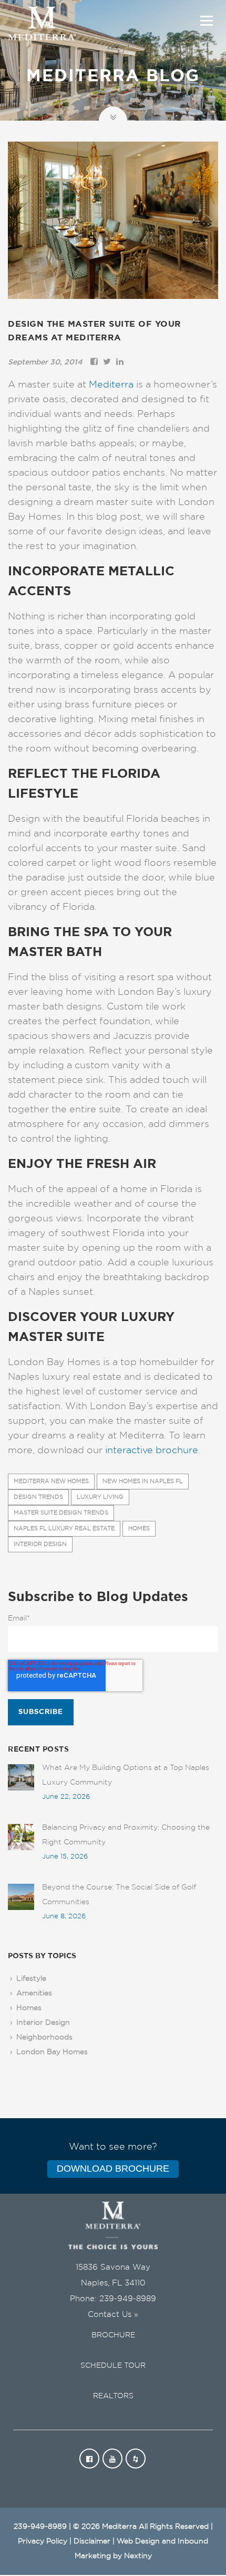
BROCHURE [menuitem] (113, 2335)
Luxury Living (100, 1497)
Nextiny (138, 2556)
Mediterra (111, 385)
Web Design (138, 2541)
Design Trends (38, 1497)
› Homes (25, 2008)
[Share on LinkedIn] (120, 362)
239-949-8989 (128, 2299)
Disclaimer (92, 2541)
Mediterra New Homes (51, 1481)
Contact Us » (113, 2315)
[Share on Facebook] (94, 362)
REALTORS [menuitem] (113, 2396)
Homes (139, 1528)
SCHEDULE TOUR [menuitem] (113, 2366)
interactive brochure (152, 1451)
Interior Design (40, 1544)
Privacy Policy (43, 2541)
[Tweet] (107, 362)
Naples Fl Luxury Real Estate (64, 1528)
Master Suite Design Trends (61, 1513)
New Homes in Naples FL (143, 1481)
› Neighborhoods (40, 2037)
